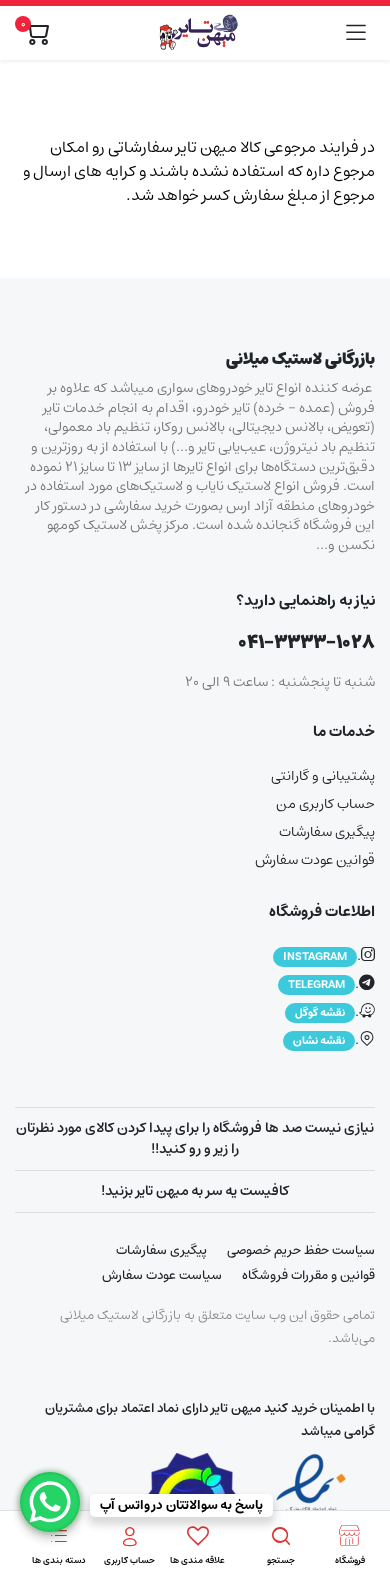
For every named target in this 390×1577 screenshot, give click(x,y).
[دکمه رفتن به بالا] (358, 1487)
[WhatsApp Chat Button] (50, 1502)
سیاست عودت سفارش (162, 1275)
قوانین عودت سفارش (315, 860)
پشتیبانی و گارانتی (323, 776)
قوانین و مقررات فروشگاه (308, 1275)
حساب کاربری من (325, 804)
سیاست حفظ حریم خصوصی (301, 1250)
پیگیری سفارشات (327, 832)
